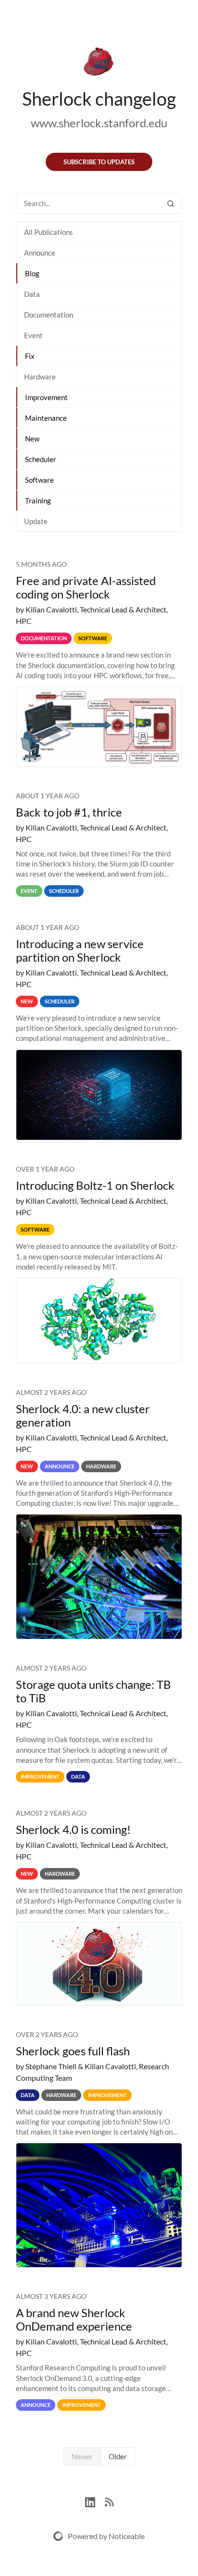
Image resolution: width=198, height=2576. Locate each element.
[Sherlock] (99, 63)
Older (118, 2456)
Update (36, 521)
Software (39, 480)
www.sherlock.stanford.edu (99, 123)
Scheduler (41, 459)
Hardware (40, 377)
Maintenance (46, 418)
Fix (30, 356)
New (32, 439)
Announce (40, 253)
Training (38, 501)
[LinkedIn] (95, 2501)
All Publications (49, 232)
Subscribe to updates (99, 162)
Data (32, 294)
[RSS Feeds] (109, 2501)
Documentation (49, 315)
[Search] (171, 203)
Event (33, 335)
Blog (32, 273)
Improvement (46, 397)
